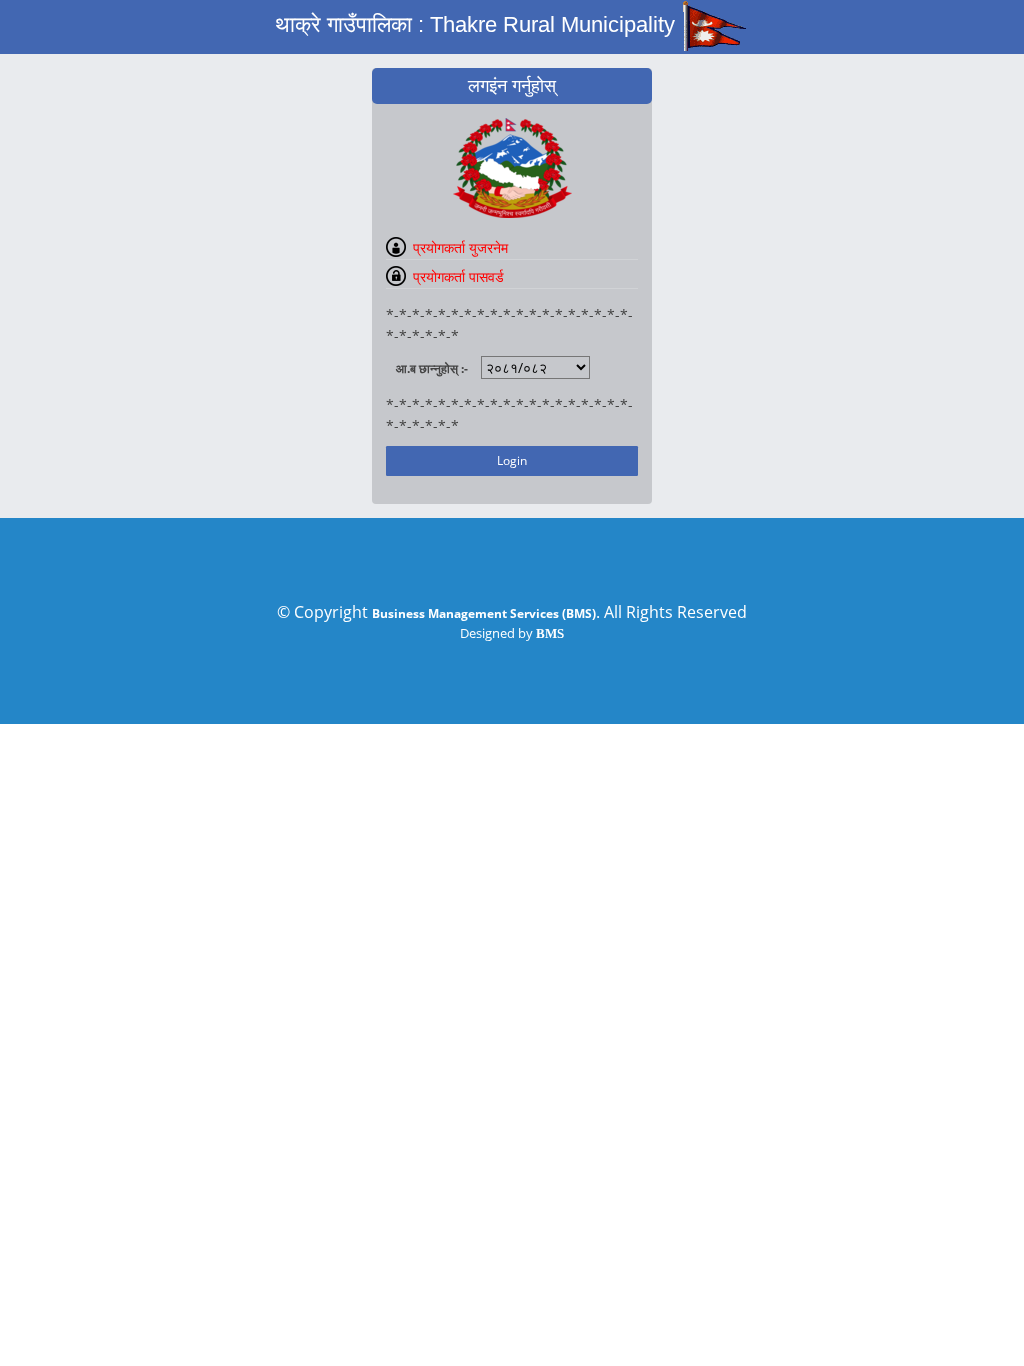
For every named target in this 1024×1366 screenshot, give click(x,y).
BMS (550, 633)
